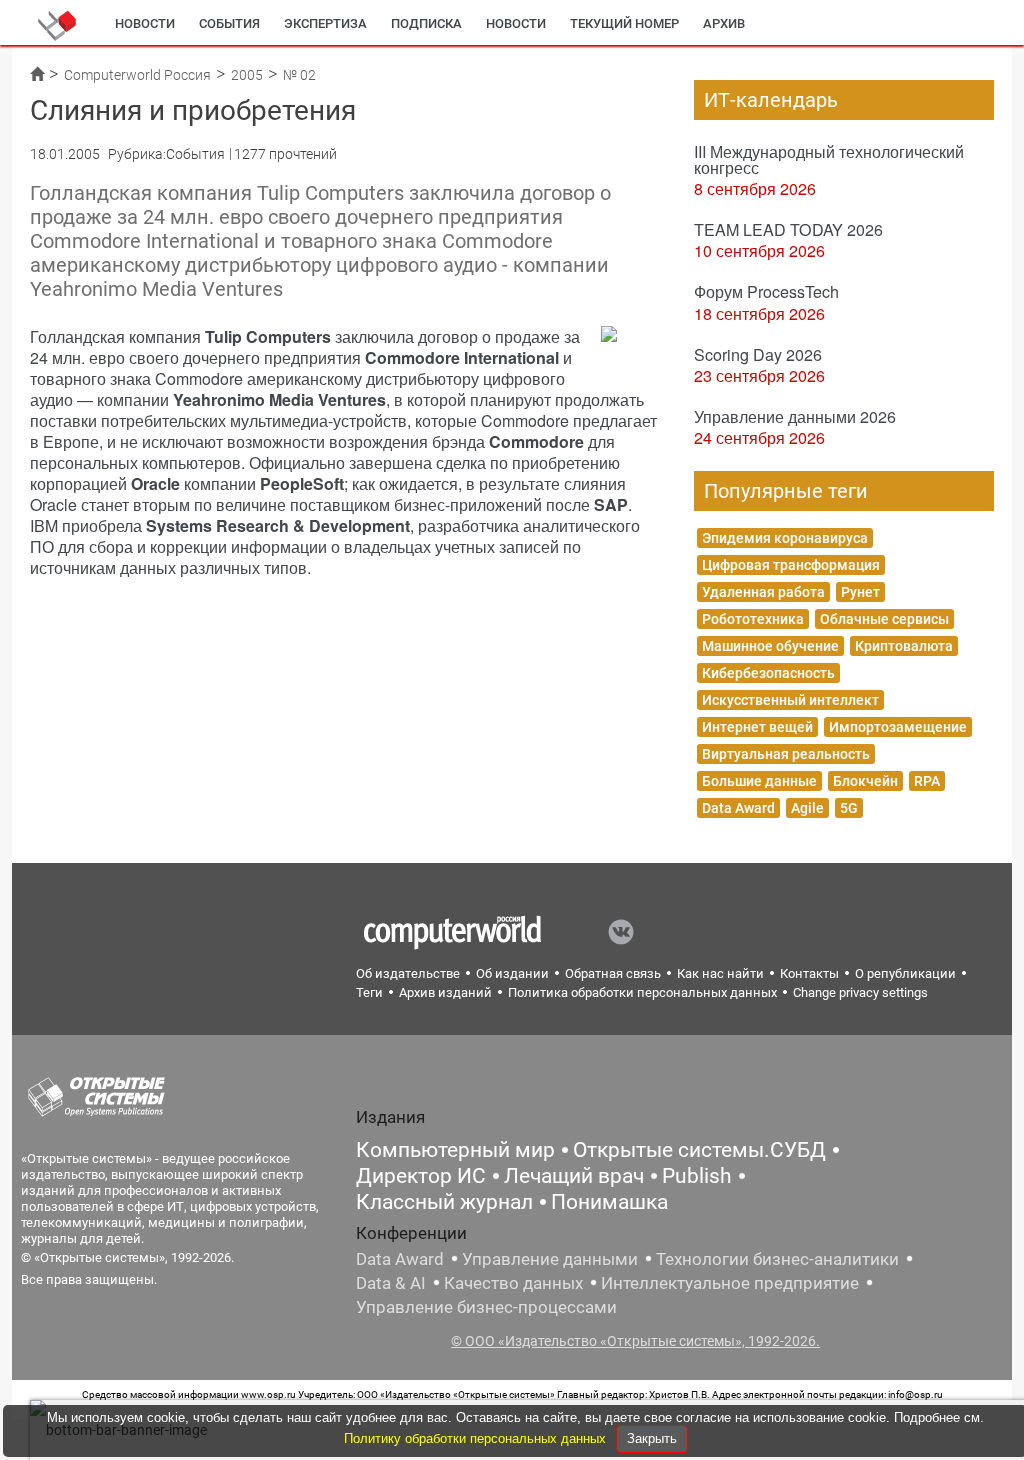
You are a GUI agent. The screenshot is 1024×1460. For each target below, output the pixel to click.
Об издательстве (408, 973)
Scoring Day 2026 (758, 354)
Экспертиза (325, 23)
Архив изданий (445, 992)
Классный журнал (444, 1202)
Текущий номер (624, 23)
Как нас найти (720, 973)
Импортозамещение (898, 727)
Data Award (738, 808)
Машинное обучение (770, 646)
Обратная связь (613, 973)
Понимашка (609, 1202)
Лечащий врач (574, 1176)
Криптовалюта (904, 646)
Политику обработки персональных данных (477, 1438)
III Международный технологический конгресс (829, 159)
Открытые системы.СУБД (699, 1150)
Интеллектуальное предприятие (730, 1283)
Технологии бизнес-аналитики (777, 1259)
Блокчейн (865, 781)
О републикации (905, 973)
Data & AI (391, 1283)
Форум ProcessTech (766, 291)
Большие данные (759, 781)
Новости (145, 23)
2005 (247, 75)
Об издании (512, 973)
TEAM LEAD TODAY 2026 (788, 229)
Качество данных (513, 1283)
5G (849, 808)
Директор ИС (421, 1176)
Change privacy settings (860, 992)
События (229, 23)
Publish (697, 1176)
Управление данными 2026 (795, 416)
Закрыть (652, 1438)
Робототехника (753, 619)
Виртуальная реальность (786, 754)
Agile (807, 808)
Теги (369, 992)
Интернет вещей (757, 727)
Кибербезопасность (768, 673)
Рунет (860, 592)
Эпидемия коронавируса (785, 538)
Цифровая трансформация (791, 565)
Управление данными (550, 1259)
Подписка (426, 23)
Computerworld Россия (137, 75)
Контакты (809, 973)
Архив (724, 23)
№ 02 (299, 75)
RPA (927, 781)
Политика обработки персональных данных (642, 992)
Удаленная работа (763, 592)
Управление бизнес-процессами (486, 1307)
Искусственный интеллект (790, 700)
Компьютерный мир (455, 1150)
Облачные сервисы (884, 619)
